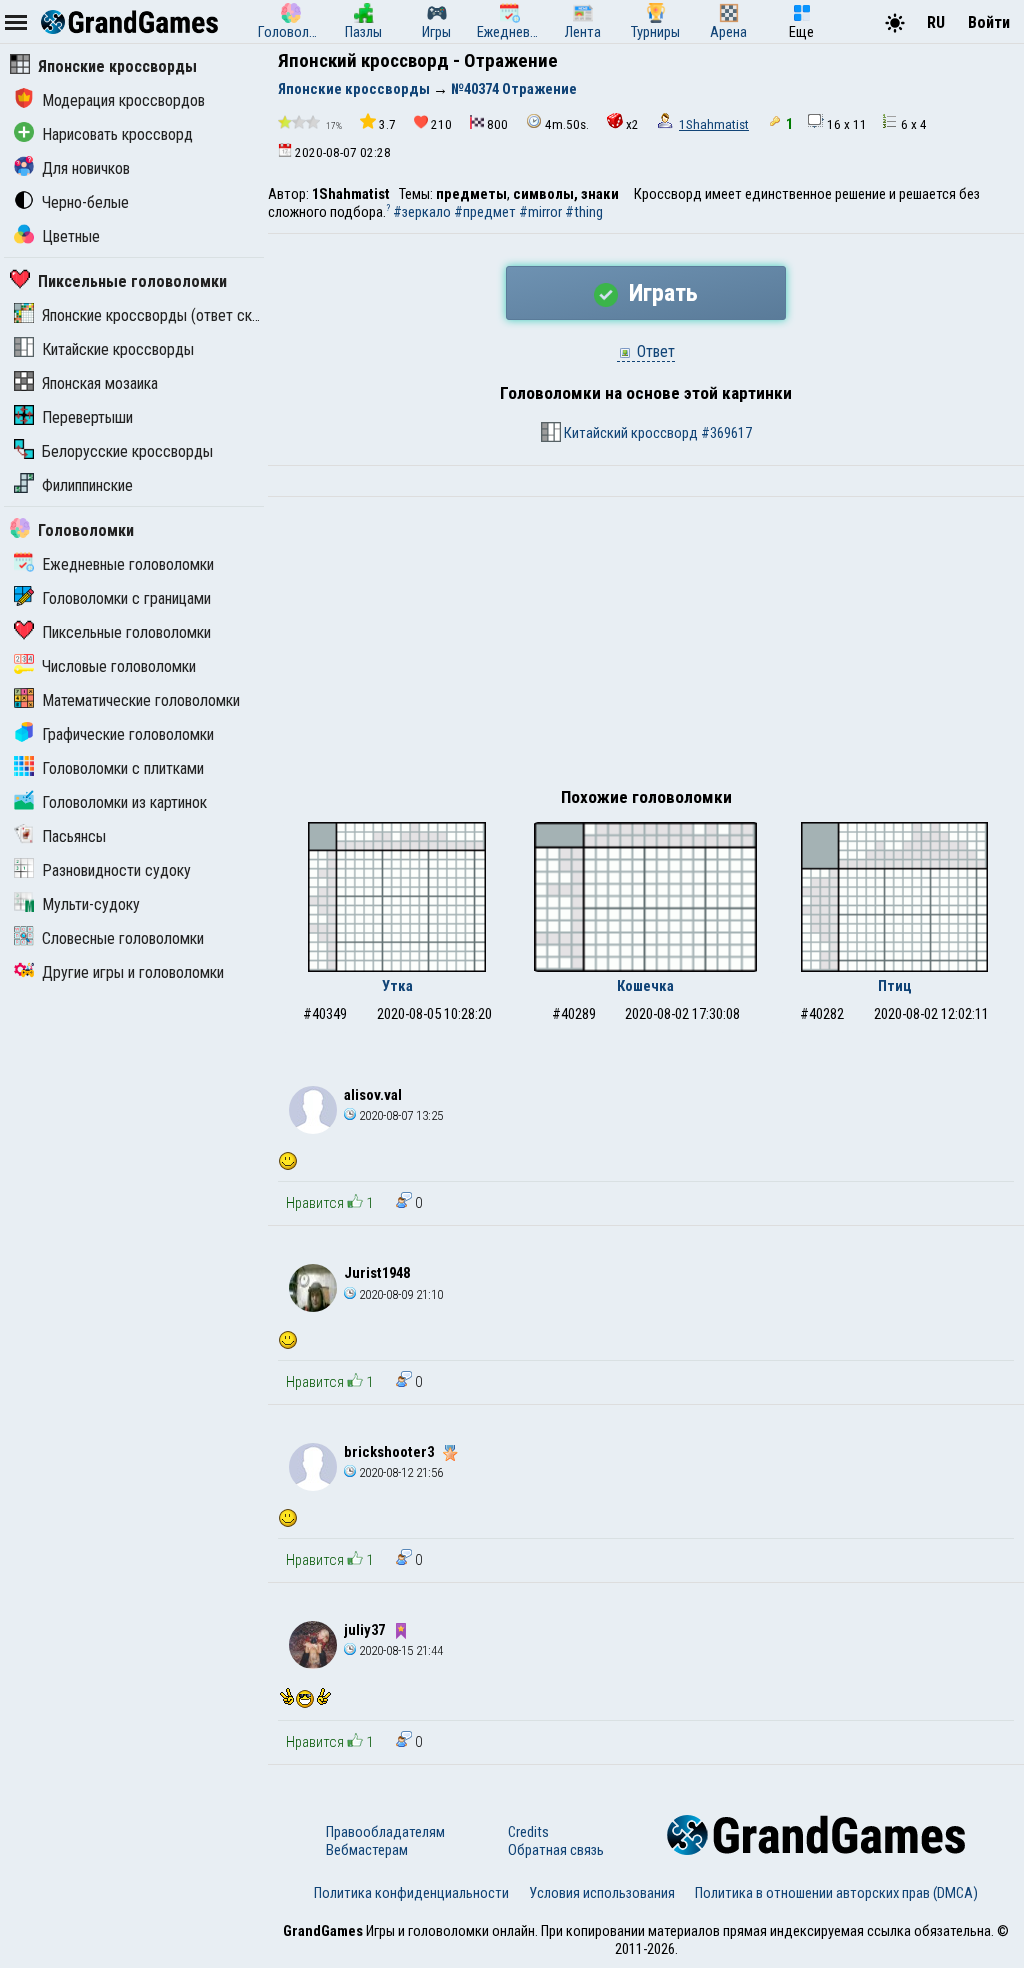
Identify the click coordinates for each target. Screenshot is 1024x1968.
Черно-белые (85, 202)
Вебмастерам (367, 1850)
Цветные (71, 236)
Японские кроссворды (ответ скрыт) (162, 315)
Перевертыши (87, 417)
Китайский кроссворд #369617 (656, 433)
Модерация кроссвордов (123, 100)
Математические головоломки (141, 700)
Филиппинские (87, 485)
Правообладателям (385, 1832)
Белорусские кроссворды (127, 451)
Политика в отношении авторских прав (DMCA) (836, 1893)
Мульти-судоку (91, 904)
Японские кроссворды (117, 66)
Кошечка (645, 986)
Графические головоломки (128, 734)
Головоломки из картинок (124, 802)
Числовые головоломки (119, 666)
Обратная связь (556, 1850)
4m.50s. (567, 124)
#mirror (540, 212)
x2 (632, 124)
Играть (660, 293)
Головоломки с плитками (123, 768)
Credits (528, 1832)
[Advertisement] (646, 647)
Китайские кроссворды (118, 349)
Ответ (654, 351)
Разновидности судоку (116, 870)
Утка (397, 986)
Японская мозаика (100, 383)
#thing (584, 212)
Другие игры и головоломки (133, 972)
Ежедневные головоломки (128, 564)
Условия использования (602, 1893)
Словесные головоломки (123, 938)
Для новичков (86, 168)
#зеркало (422, 212)
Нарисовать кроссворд (117, 134)
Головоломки (86, 530)
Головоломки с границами (126, 598)
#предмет (485, 212)
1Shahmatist (714, 124)
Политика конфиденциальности (411, 1893)
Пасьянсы (74, 836)
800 (497, 124)
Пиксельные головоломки (132, 281)
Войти (989, 22)
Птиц (895, 986)
